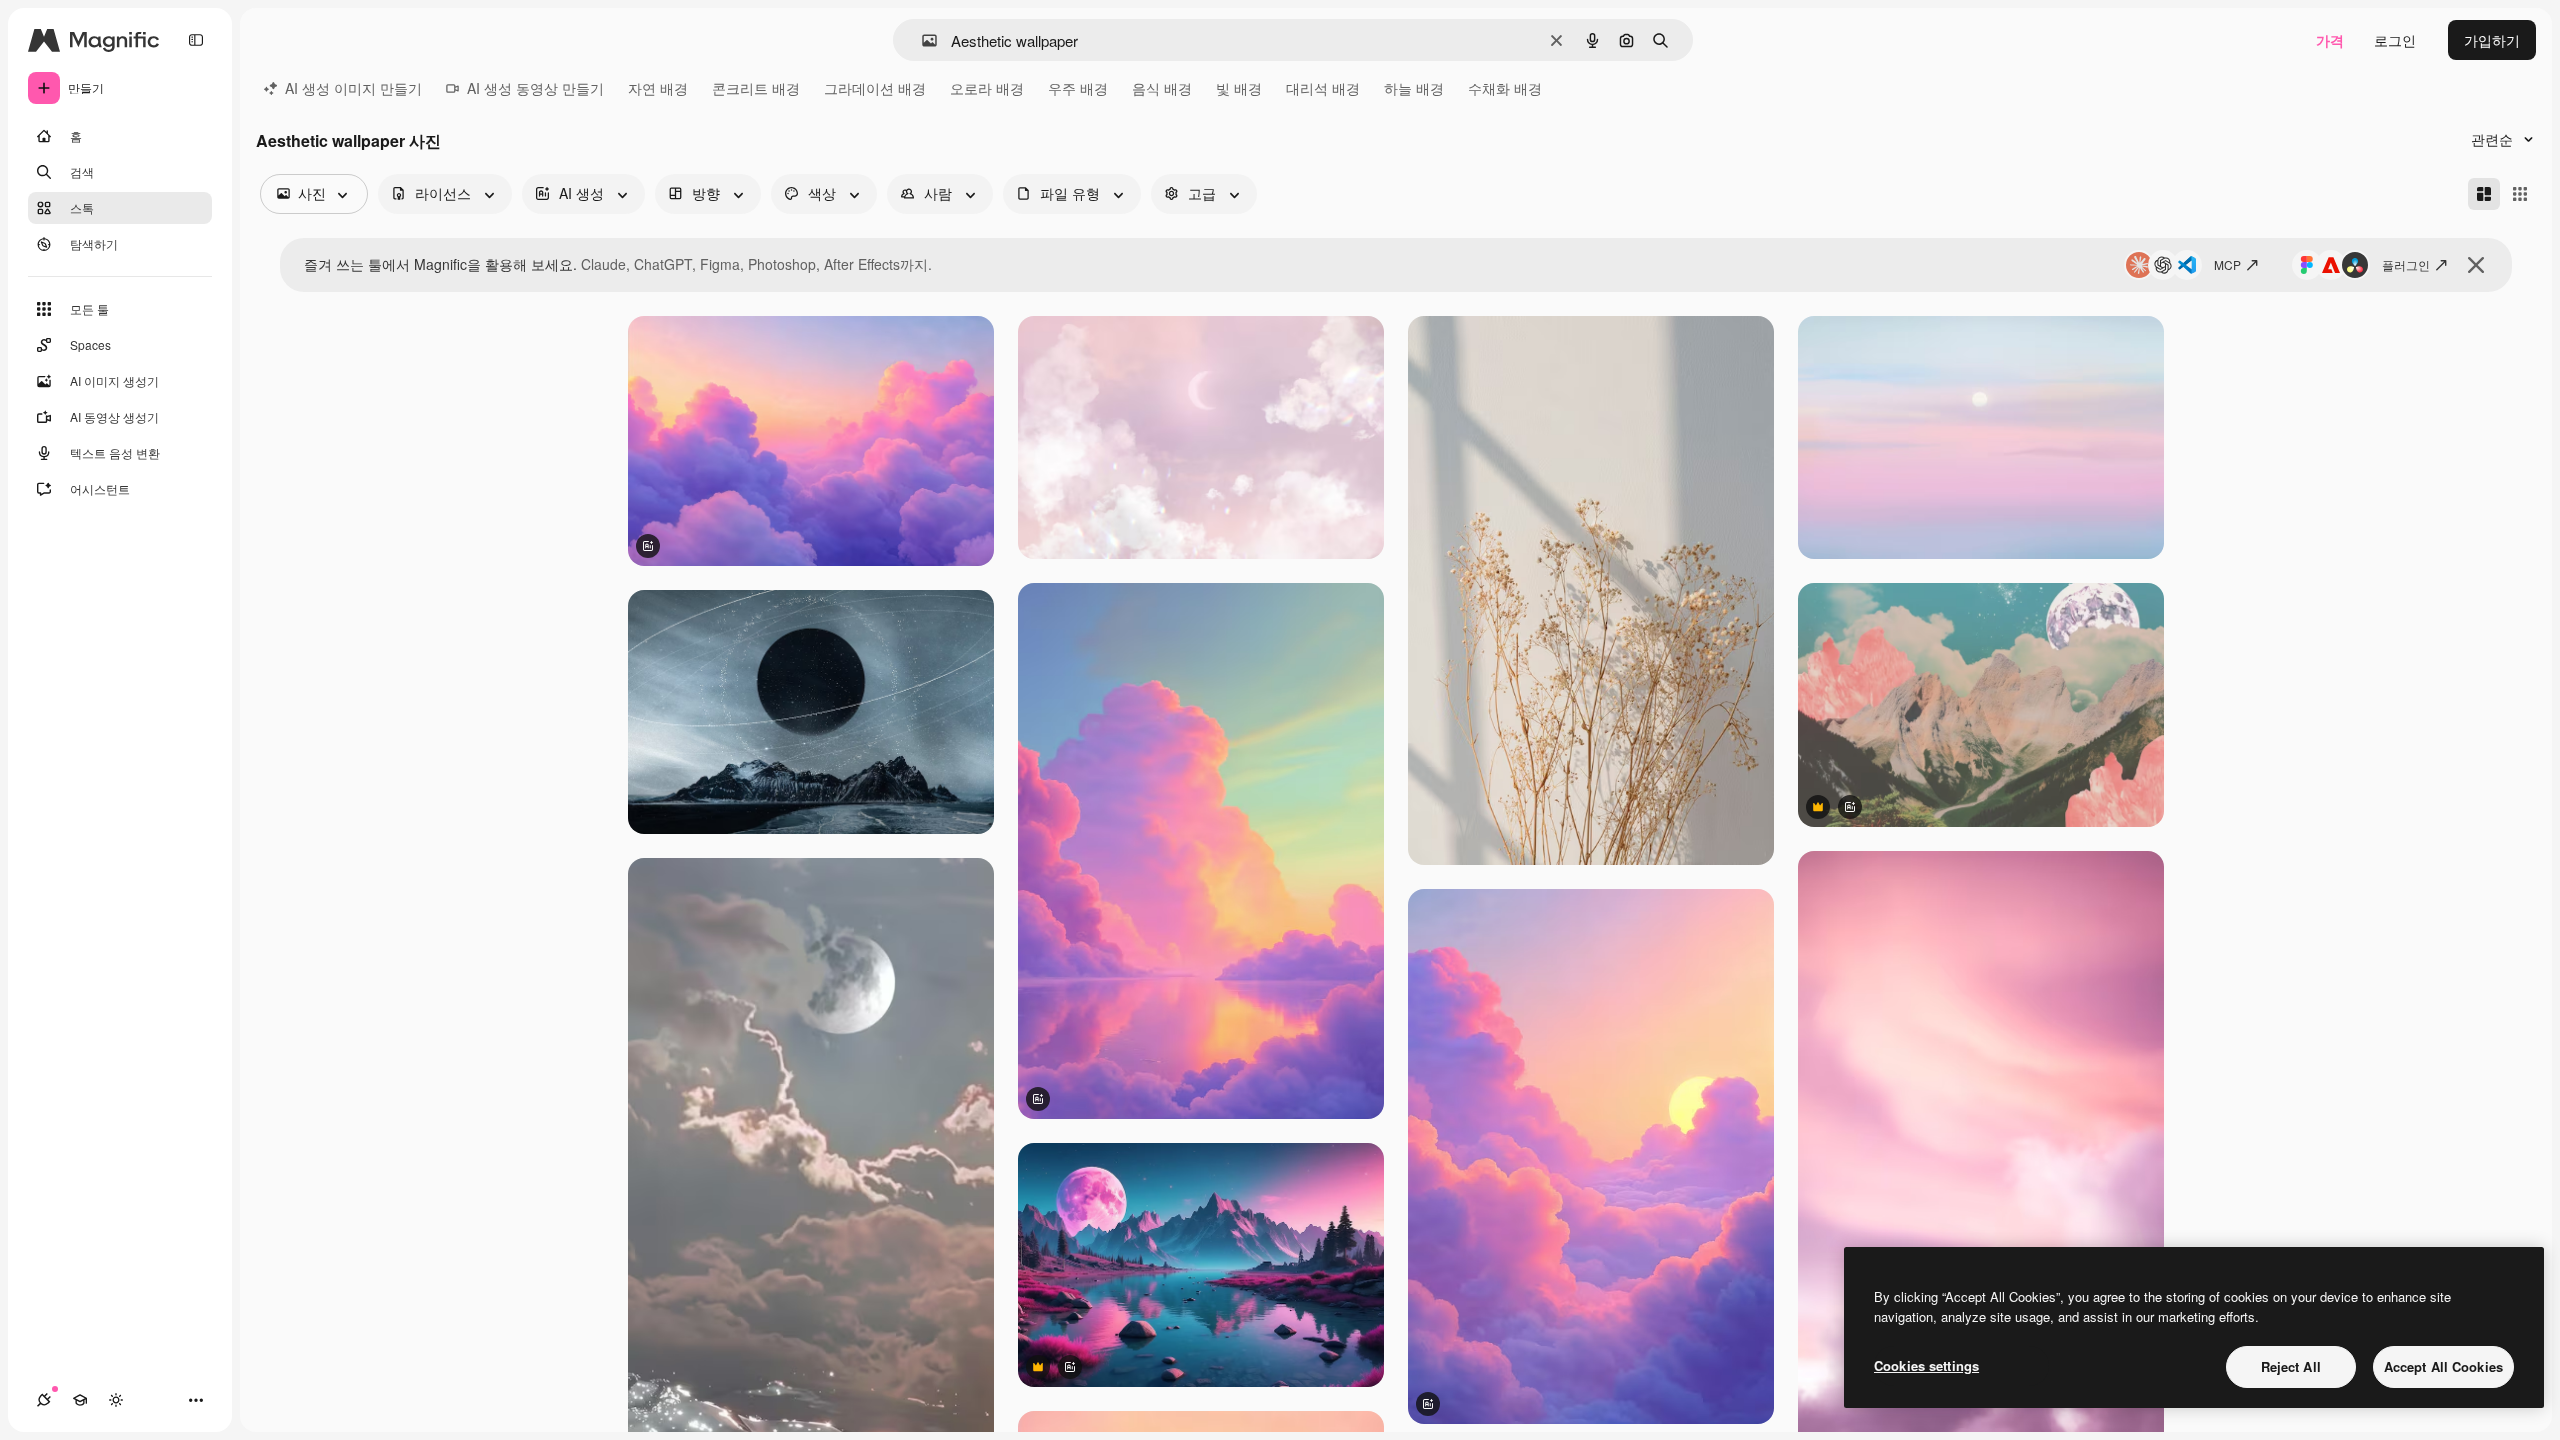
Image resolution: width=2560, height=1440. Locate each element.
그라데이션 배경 (875, 88)
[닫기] (2476, 265)
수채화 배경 (1505, 88)
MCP (2227, 264)
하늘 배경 (1414, 88)
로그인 (2395, 40)
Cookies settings (1926, 1365)
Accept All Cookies (2443, 1366)
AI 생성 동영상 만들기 (535, 88)
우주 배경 (1078, 88)
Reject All (2291, 1366)
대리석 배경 (1323, 88)
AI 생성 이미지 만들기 (353, 88)
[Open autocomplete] (921, 40)
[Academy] (80, 1400)
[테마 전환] (116, 1400)
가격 (2330, 40)
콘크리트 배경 (756, 88)
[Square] (2520, 194)
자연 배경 (658, 88)
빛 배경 (1239, 88)
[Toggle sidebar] (196, 40)
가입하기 (2492, 40)
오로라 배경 (987, 88)
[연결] (44, 1400)
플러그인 (2406, 264)
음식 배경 (1162, 88)
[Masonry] (2484, 194)
